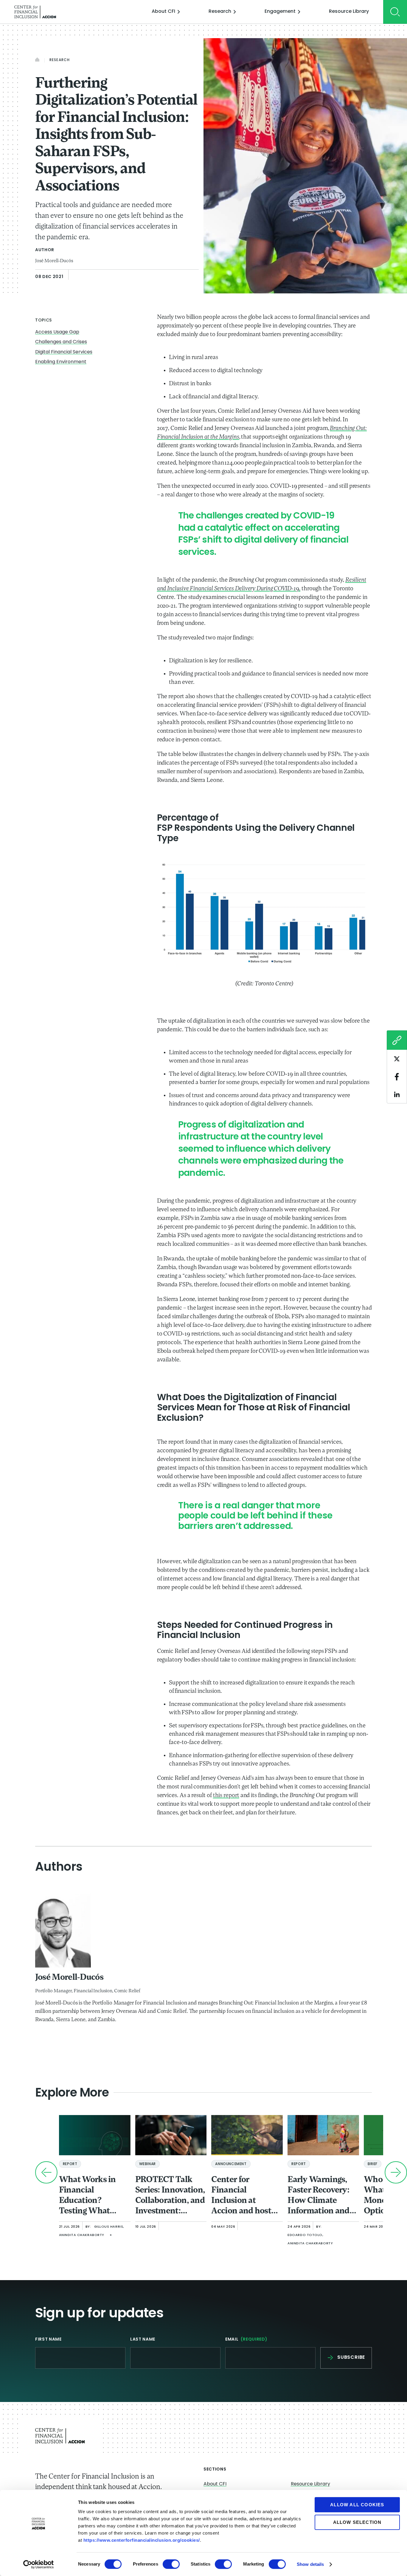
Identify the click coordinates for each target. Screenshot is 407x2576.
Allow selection (357, 2522)
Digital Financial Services (64, 352)
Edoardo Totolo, (305, 2235)
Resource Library (349, 12)
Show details (310, 2564)
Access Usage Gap (57, 332)
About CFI (163, 12)
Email (246, 2340)
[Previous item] (46, 2172)
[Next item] (396, 2172)
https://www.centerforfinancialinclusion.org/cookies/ (142, 2540)
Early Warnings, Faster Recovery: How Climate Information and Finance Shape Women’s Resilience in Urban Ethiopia (319, 2196)
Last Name (143, 2340)
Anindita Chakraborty (82, 2235)
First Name (48, 2340)
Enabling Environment (61, 362)
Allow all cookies (357, 2505)
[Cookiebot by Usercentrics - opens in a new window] (39, 2564)
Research (220, 12)
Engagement (280, 12)
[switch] (171, 2564)
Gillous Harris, (109, 2227)
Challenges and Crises (61, 342)
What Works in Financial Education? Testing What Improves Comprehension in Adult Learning (94, 2196)
